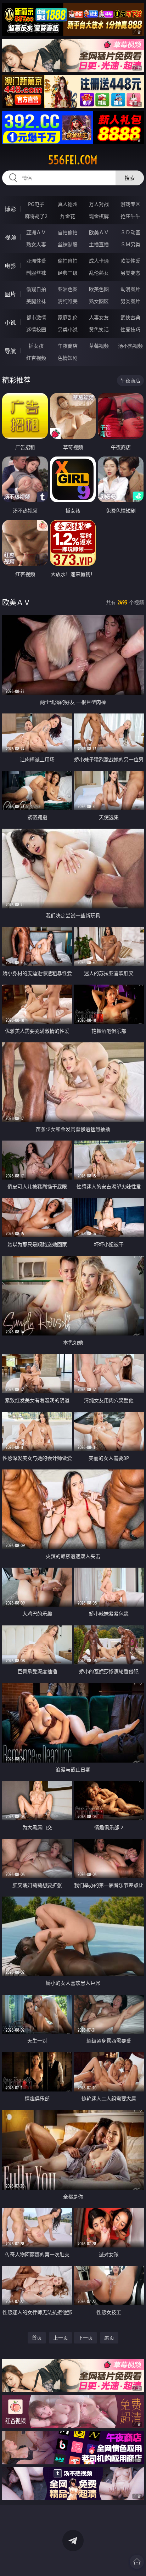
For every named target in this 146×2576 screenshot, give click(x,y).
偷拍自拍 (68, 261)
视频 (10, 237)
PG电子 (36, 204)
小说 (10, 323)
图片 (10, 294)
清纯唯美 (68, 301)
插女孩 (36, 346)
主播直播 (99, 244)
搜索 (130, 178)
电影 (10, 266)
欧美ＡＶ (99, 232)
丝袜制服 (68, 244)
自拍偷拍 (68, 232)
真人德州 (68, 204)
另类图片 (130, 301)
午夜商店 (68, 346)
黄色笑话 (99, 329)
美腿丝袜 (36, 301)
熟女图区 (99, 301)
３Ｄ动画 (130, 232)
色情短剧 (68, 358)
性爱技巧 (130, 329)
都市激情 (36, 317)
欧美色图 (99, 289)
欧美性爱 (130, 261)
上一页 (61, 2338)
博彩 (10, 209)
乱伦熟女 (99, 273)
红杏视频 (36, 358)
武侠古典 (130, 317)
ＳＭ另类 (130, 244)
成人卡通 (99, 261)
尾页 (109, 2338)
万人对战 (99, 204)
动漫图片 (130, 289)
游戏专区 (130, 204)
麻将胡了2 (36, 216)
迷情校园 (36, 329)
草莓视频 (99, 346)
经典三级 (68, 273)
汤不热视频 (130, 346)
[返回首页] (137, 2562)
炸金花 (68, 216)
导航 (10, 351)
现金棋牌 (99, 216)
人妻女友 (99, 317)
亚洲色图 (68, 289)
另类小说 (68, 329)
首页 (37, 2338)
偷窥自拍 (36, 289)
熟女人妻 (36, 244)
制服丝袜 (36, 273)
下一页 (85, 2338)
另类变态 (130, 273)
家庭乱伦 (68, 317)
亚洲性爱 (36, 261)
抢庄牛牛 (130, 216)
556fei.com (73, 160)
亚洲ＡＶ (36, 232)
